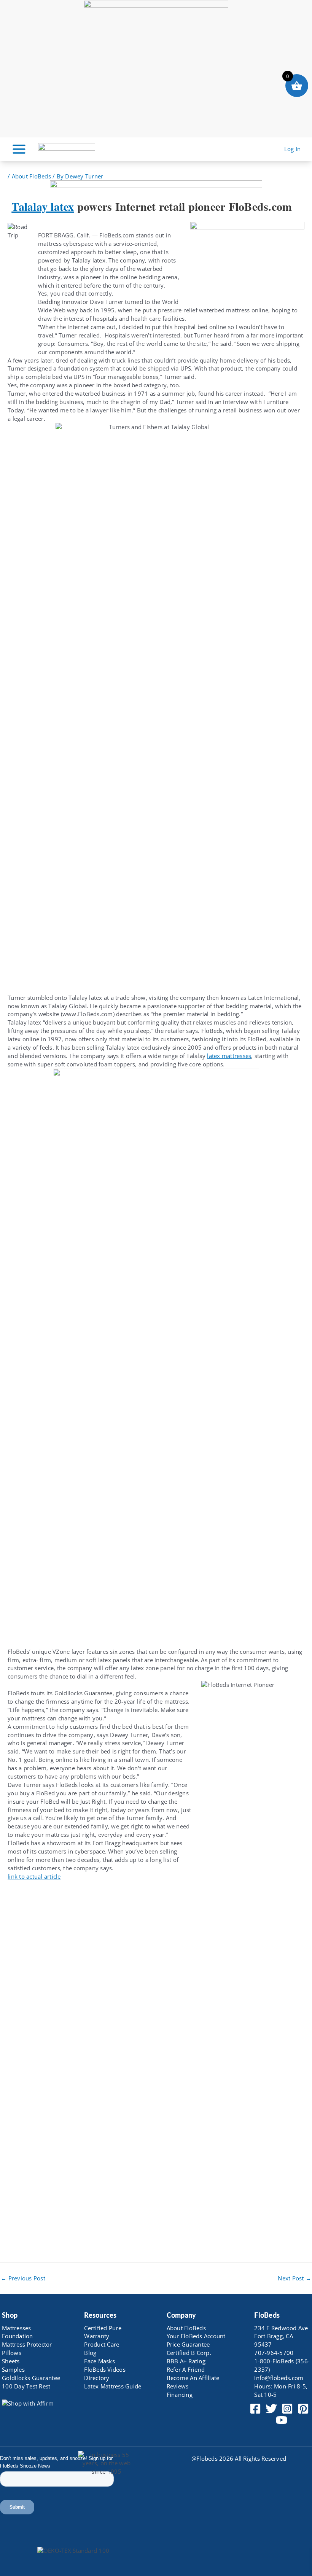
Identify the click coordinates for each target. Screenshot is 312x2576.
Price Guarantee (188, 2344)
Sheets (11, 2361)
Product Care (102, 2344)
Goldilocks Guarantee (31, 2378)
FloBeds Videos (105, 2369)
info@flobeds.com (279, 2378)
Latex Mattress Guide (113, 2386)
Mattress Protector (27, 2344)
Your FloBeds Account (196, 2336)
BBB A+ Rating (186, 2361)
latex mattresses (229, 1056)
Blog (90, 2353)
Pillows (12, 2353)
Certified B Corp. (189, 2353)
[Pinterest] (303, 2409)
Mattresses (17, 2328)
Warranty (97, 2336)
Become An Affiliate (193, 2378)
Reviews (178, 2386)
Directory (97, 2378)
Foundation (18, 2336)
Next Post (294, 2278)
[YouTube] (282, 2420)
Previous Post (23, 2278)
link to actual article (34, 1876)
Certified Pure (103, 2328)
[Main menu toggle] (19, 149)
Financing (180, 2395)
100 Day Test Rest (26, 2386)
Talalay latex (43, 206)
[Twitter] (271, 2409)
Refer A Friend (186, 2369)
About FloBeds (31, 176)
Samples (13, 2369)
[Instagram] (287, 2409)
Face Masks (99, 2361)
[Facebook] (255, 2409)
